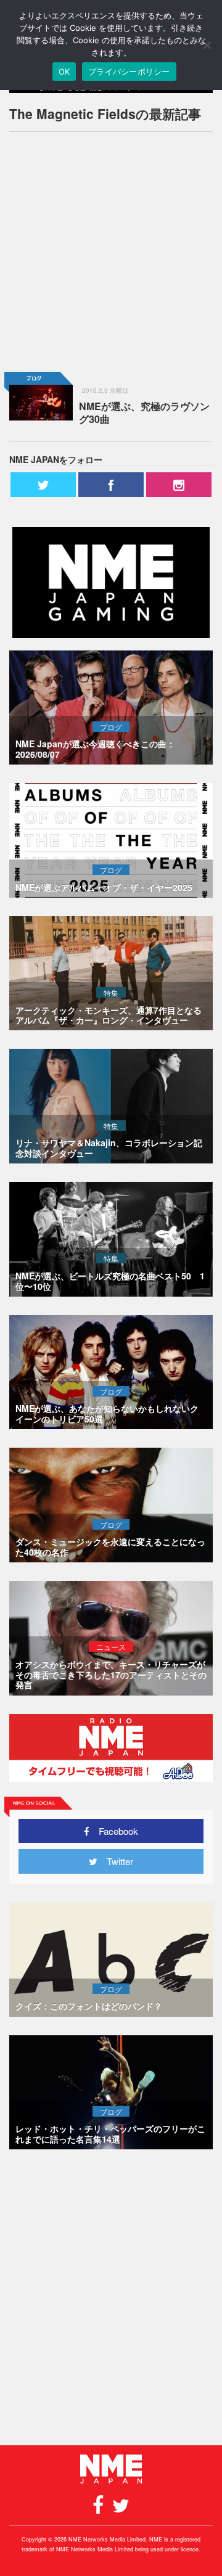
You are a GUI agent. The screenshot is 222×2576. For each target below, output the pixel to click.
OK (64, 72)
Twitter (115, 1861)
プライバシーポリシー (129, 72)
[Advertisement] (111, 252)
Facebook (114, 1831)
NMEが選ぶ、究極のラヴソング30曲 (144, 412)
